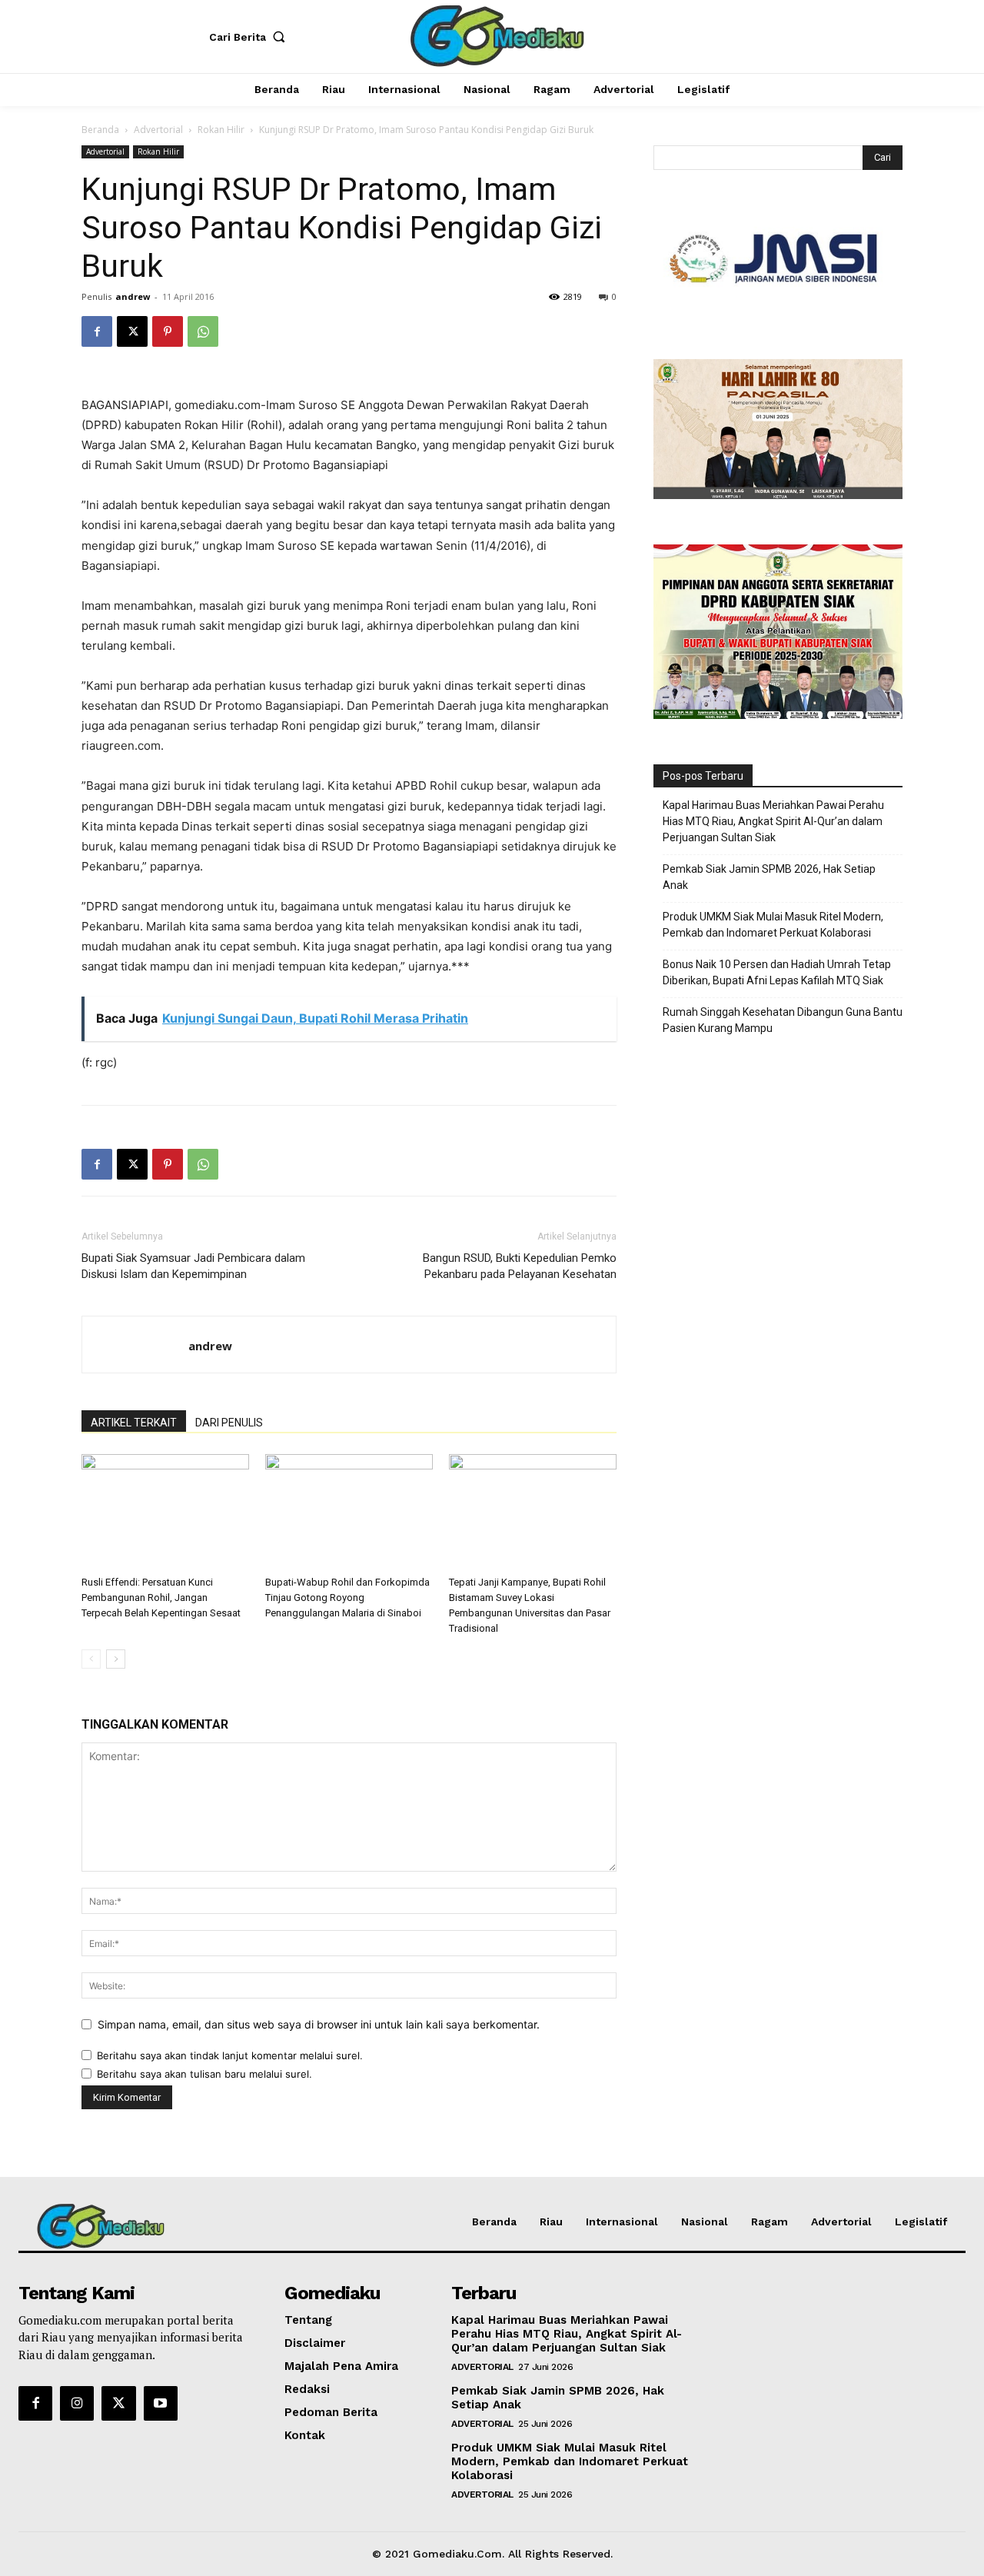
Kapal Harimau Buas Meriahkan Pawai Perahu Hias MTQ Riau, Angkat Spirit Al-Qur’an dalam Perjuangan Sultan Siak (773, 821)
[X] (132, 331)
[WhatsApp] (203, 331)
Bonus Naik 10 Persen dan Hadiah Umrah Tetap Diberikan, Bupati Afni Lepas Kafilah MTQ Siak (777, 972)
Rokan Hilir (221, 130)
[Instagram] (77, 2403)
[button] (251, 37)
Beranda (100, 130)
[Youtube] (161, 2403)
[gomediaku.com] (494, 35)
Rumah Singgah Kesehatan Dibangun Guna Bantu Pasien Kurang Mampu (783, 1020)
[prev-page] (91, 1659)
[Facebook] (97, 331)
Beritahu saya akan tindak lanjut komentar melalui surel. (230, 2055)
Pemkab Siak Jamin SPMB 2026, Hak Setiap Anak (769, 877)
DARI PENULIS (229, 1423)
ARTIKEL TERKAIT (134, 1423)
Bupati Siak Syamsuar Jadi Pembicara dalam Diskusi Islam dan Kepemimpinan (193, 1266)
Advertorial (158, 130)
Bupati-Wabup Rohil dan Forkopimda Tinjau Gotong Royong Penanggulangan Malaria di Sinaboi (347, 1598)
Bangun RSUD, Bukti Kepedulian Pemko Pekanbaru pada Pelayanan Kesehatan (520, 1266)
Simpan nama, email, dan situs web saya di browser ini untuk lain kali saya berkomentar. (319, 2024)
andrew (133, 296)
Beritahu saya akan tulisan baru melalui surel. (204, 2074)
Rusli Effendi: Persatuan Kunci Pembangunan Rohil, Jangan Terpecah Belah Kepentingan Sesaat (161, 1598)
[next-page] (116, 1659)
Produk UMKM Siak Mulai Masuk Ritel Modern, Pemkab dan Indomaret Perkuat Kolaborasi (773, 925)
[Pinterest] (168, 331)
